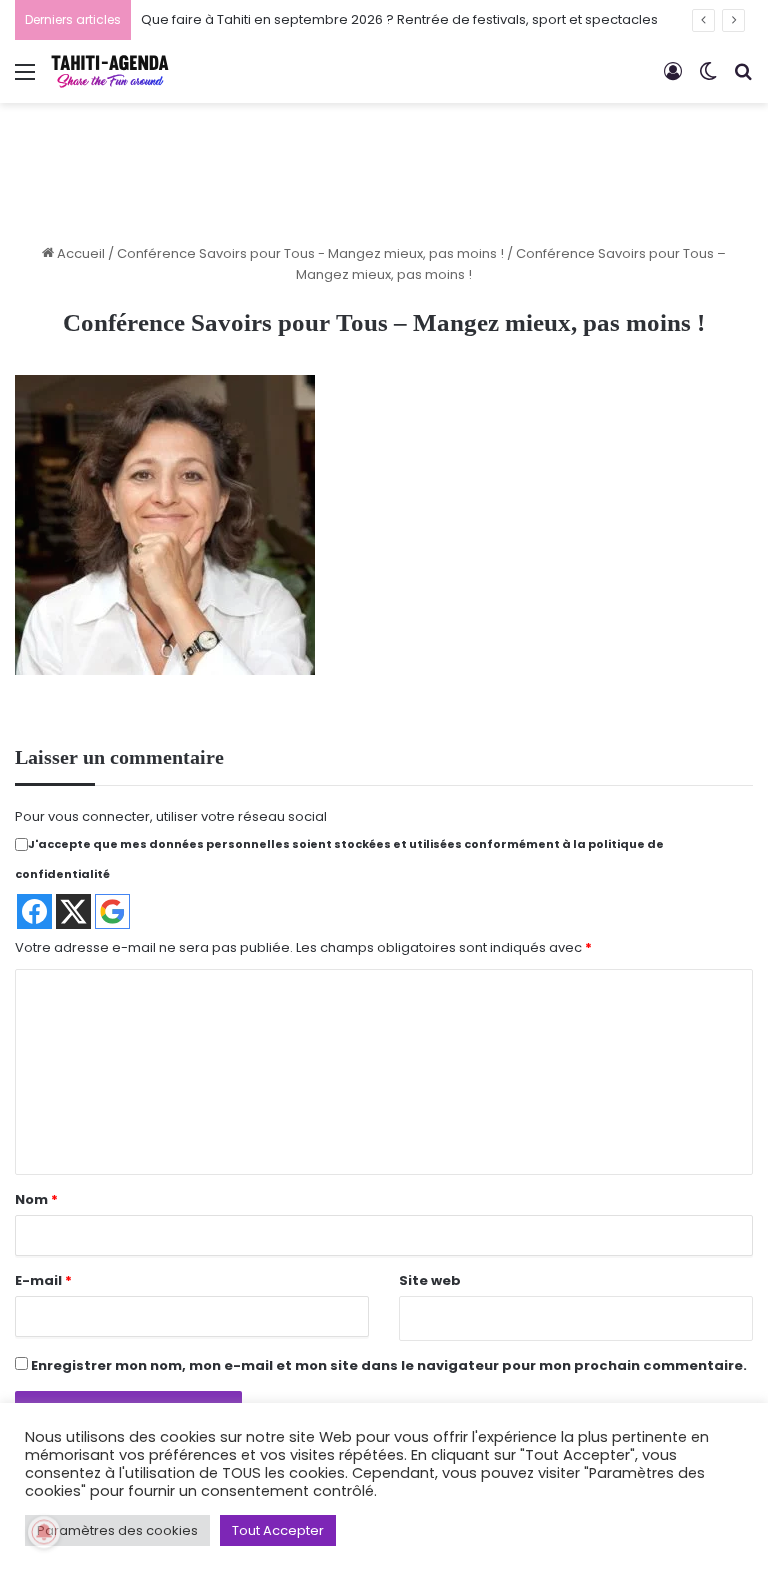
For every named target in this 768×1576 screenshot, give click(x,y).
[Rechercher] (743, 79)
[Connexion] (673, 79)
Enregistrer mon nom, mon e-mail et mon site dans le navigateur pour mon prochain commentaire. (389, 1365)
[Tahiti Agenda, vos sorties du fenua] (110, 71)
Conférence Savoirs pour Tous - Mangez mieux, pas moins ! (310, 253)
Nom (36, 1199)
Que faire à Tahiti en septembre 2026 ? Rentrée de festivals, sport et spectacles (399, 19)
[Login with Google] (112, 911)
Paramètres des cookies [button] (117, 1530)
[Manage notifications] (44, 1532)
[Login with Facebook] (34, 911)
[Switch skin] (708, 79)
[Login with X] (73, 911)
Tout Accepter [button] (278, 1530)
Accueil (79, 253)
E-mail (43, 1280)
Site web (430, 1280)
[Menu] (25, 79)
